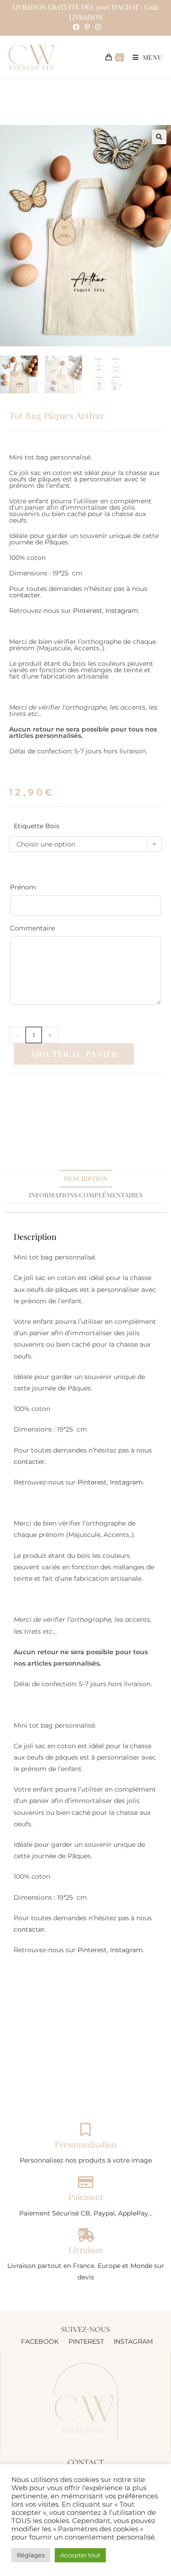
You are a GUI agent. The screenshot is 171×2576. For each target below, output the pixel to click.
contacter (25, 595)
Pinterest (88, 611)
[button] (159, 137)
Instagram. (122, 611)
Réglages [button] (31, 2555)
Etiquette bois (36, 826)
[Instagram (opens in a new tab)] (97, 27)
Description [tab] (86, 1178)
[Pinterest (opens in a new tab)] (87, 27)
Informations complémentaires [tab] (86, 1195)
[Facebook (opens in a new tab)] (76, 27)
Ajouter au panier (74, 1054)
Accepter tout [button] (80, 2555)
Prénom (39, 887)
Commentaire (32, 928)
